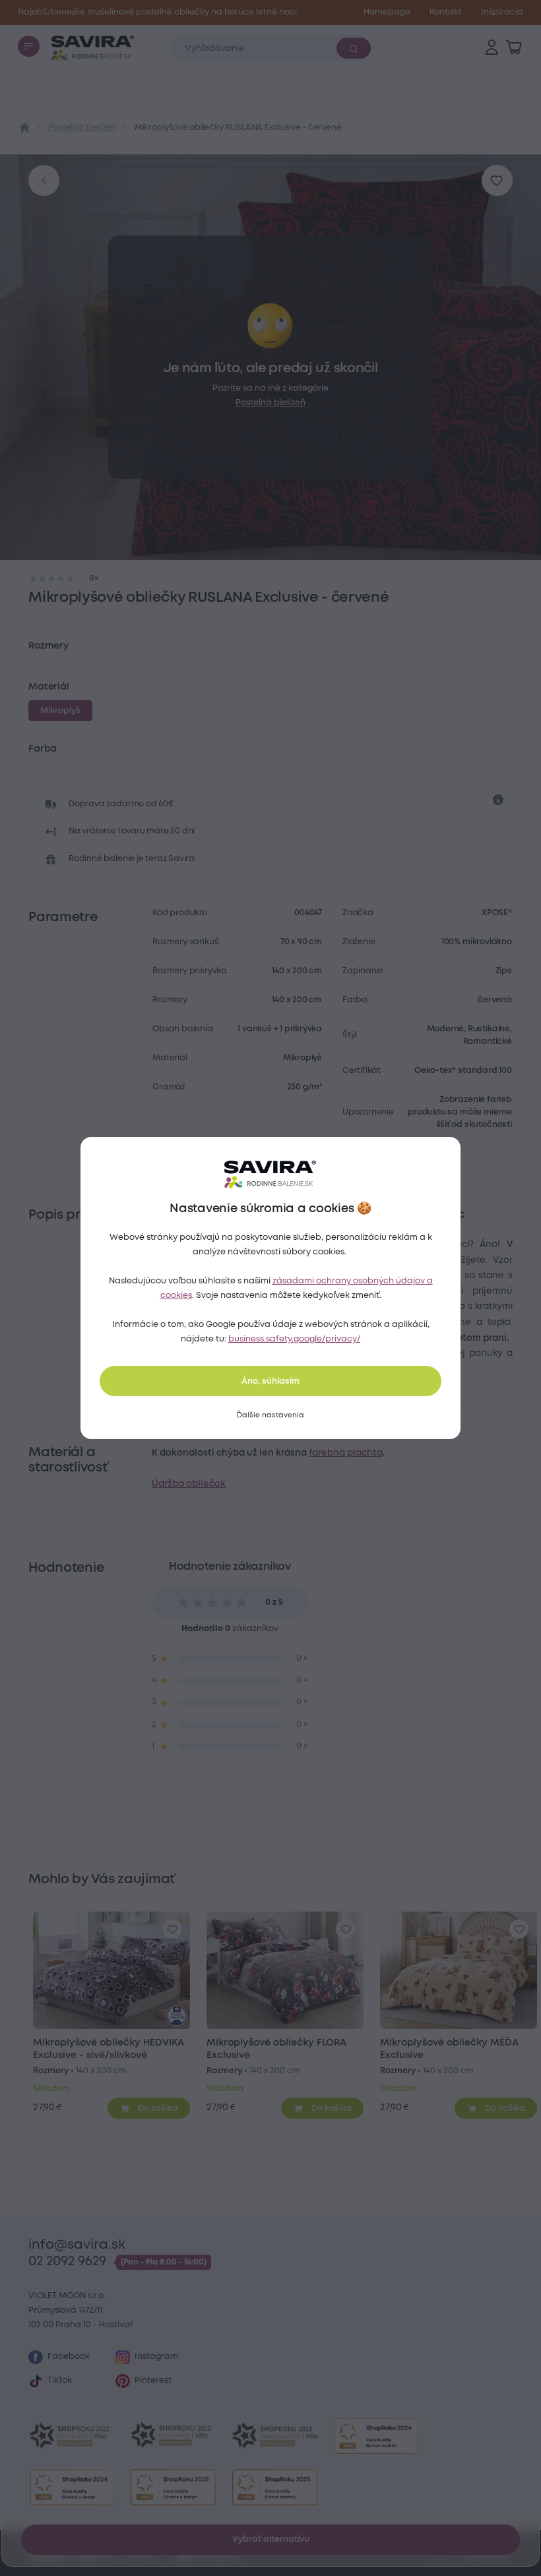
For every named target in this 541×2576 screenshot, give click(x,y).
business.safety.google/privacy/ (294, 1339)
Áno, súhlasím (270, 1381)
